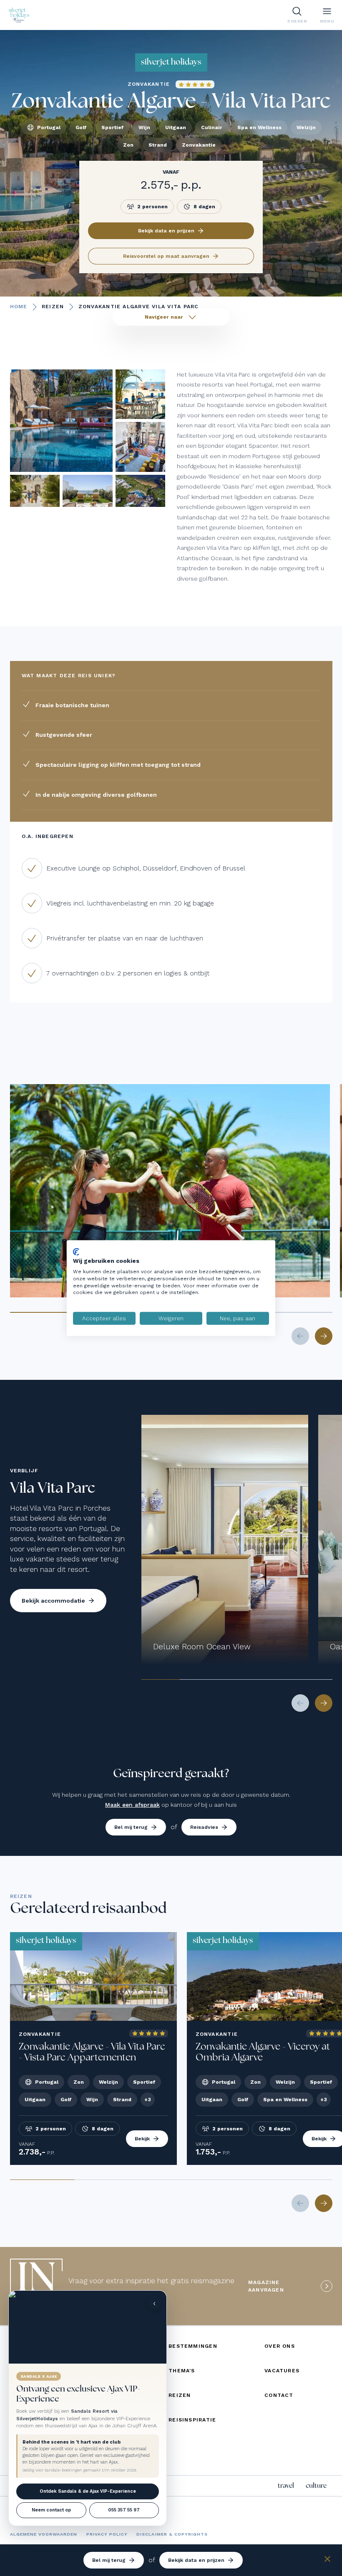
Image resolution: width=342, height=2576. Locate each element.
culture (316, 2486)
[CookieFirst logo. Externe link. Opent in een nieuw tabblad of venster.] (76, 1252)
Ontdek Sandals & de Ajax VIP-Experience (88, 2491)
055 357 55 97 (124, 2510)
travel (286, 2486)
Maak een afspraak (132, 1805)
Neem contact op (51, 2510)
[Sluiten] (327, 2560)
